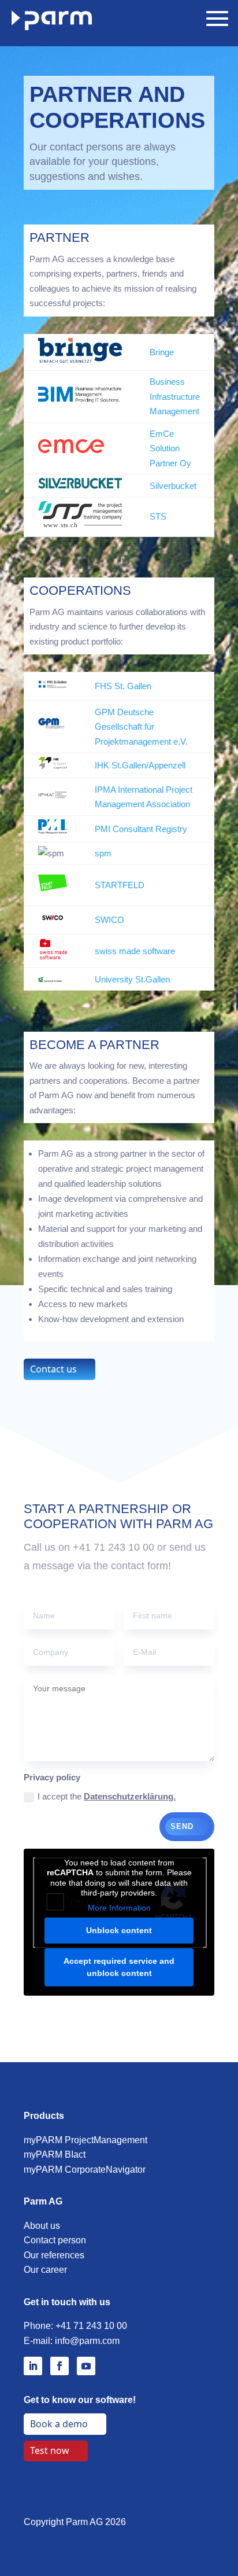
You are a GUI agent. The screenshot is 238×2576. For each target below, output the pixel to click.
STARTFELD (120, 885)
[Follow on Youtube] (86, 2366)
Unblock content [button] (119, 1930)
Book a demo (59, 2424)
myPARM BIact (55, 2154)
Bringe (162, 352)
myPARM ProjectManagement (85, 2140)
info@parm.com (87, 2341)
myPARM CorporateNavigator (85, 2170)
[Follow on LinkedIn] (33, 2366)
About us (42, 2226)
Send (182, 1826)
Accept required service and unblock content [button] (119, 1967)
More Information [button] (119, 1908)
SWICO (109, 920)
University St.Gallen (132, 979)
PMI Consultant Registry (141, 829)
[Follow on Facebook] (59, 2366)
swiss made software (135, 951)
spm (103, 853)
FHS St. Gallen (123, 686)
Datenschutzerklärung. (130, 1796)
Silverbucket (173, 486)
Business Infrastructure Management (175, 396)
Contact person (55, 2240)
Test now (50, 2450)
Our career (45, 2270)
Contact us (53, 1369)
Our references (54, 2255)
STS (158, 516)
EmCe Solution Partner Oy (170, 448)
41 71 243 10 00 (94, 2326)
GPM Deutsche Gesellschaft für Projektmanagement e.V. (141, 727)
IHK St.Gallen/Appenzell (140, 765)
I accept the (107, 1796)
